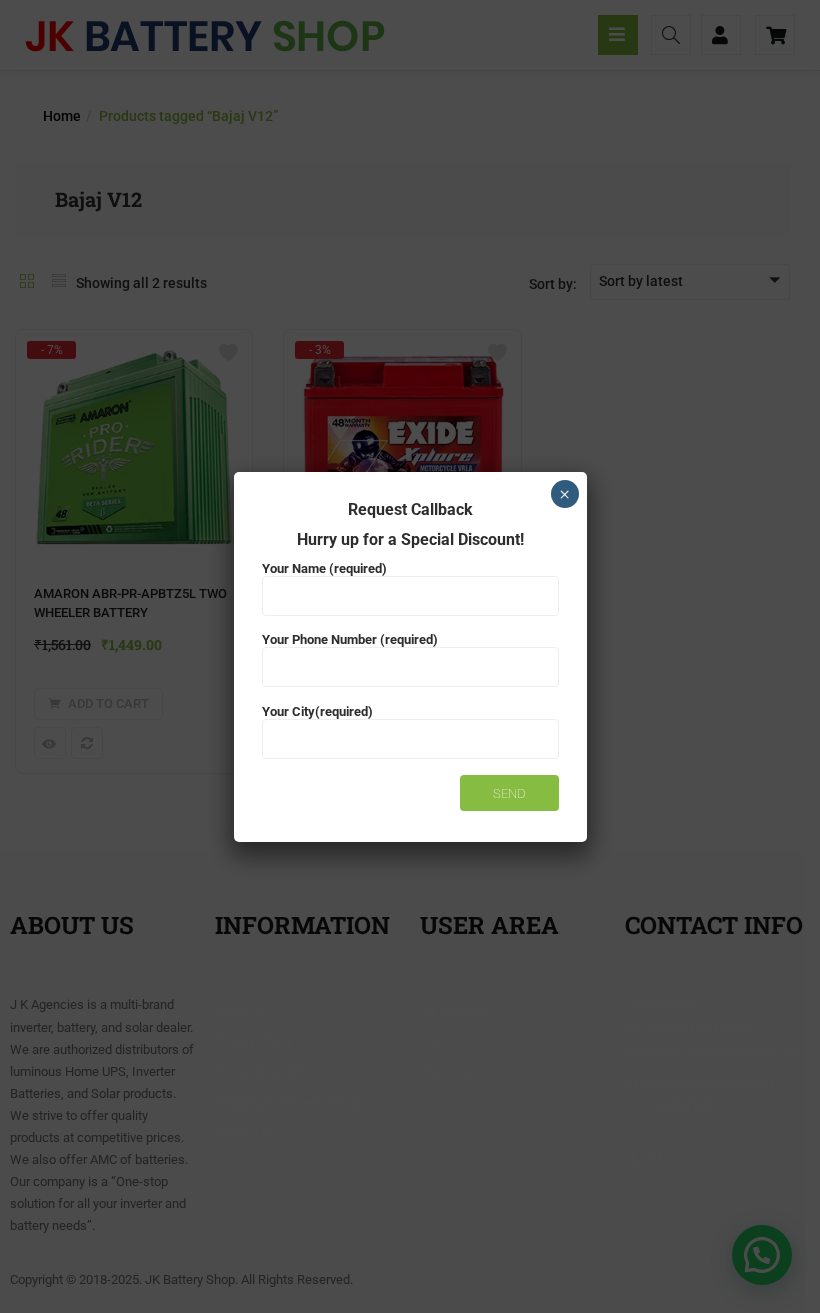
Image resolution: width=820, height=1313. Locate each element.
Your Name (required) (324, 568)
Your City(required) (317, 711)
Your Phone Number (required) (350, 639)
